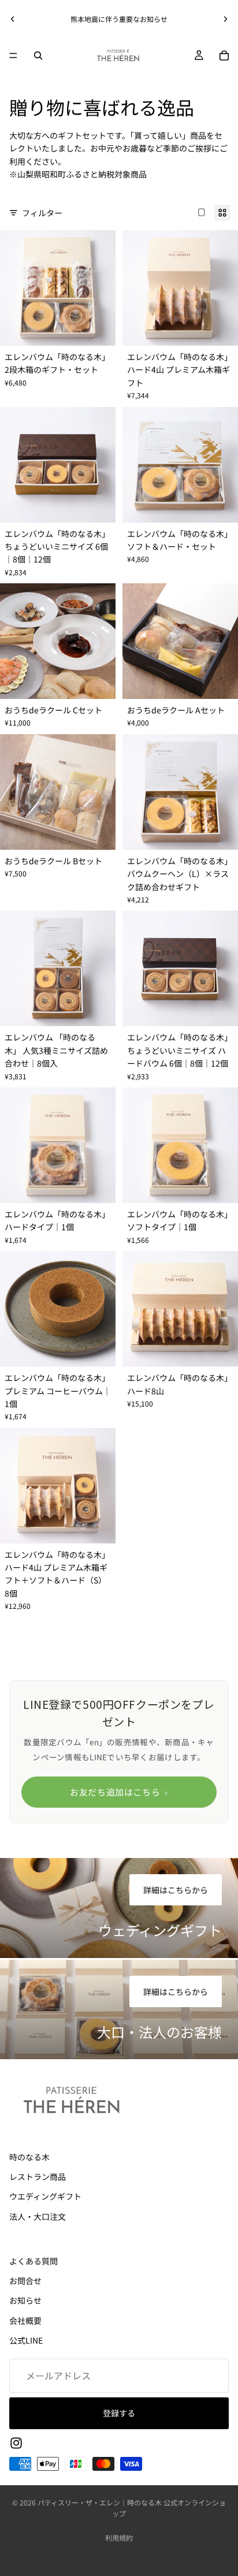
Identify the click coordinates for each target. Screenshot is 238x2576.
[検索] (38, 55)
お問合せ (25, 2281)
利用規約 (119, 2538)
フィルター (42, 213)
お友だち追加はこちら (119, 1792)
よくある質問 (34, 2261)
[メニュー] (13, 55)
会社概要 (25, 2320)
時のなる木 (29, 2157)
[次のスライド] (225, 19)
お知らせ (25, 2301)
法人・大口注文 (38, 2216)
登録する (119, 2413)
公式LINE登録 (75, 19)
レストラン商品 (38, 2177)
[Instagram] (16, 2443)
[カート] (224, 55)
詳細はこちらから (176, 1890)
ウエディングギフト (45, 2197)
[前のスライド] (13, 19)
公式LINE (26, 2340)
